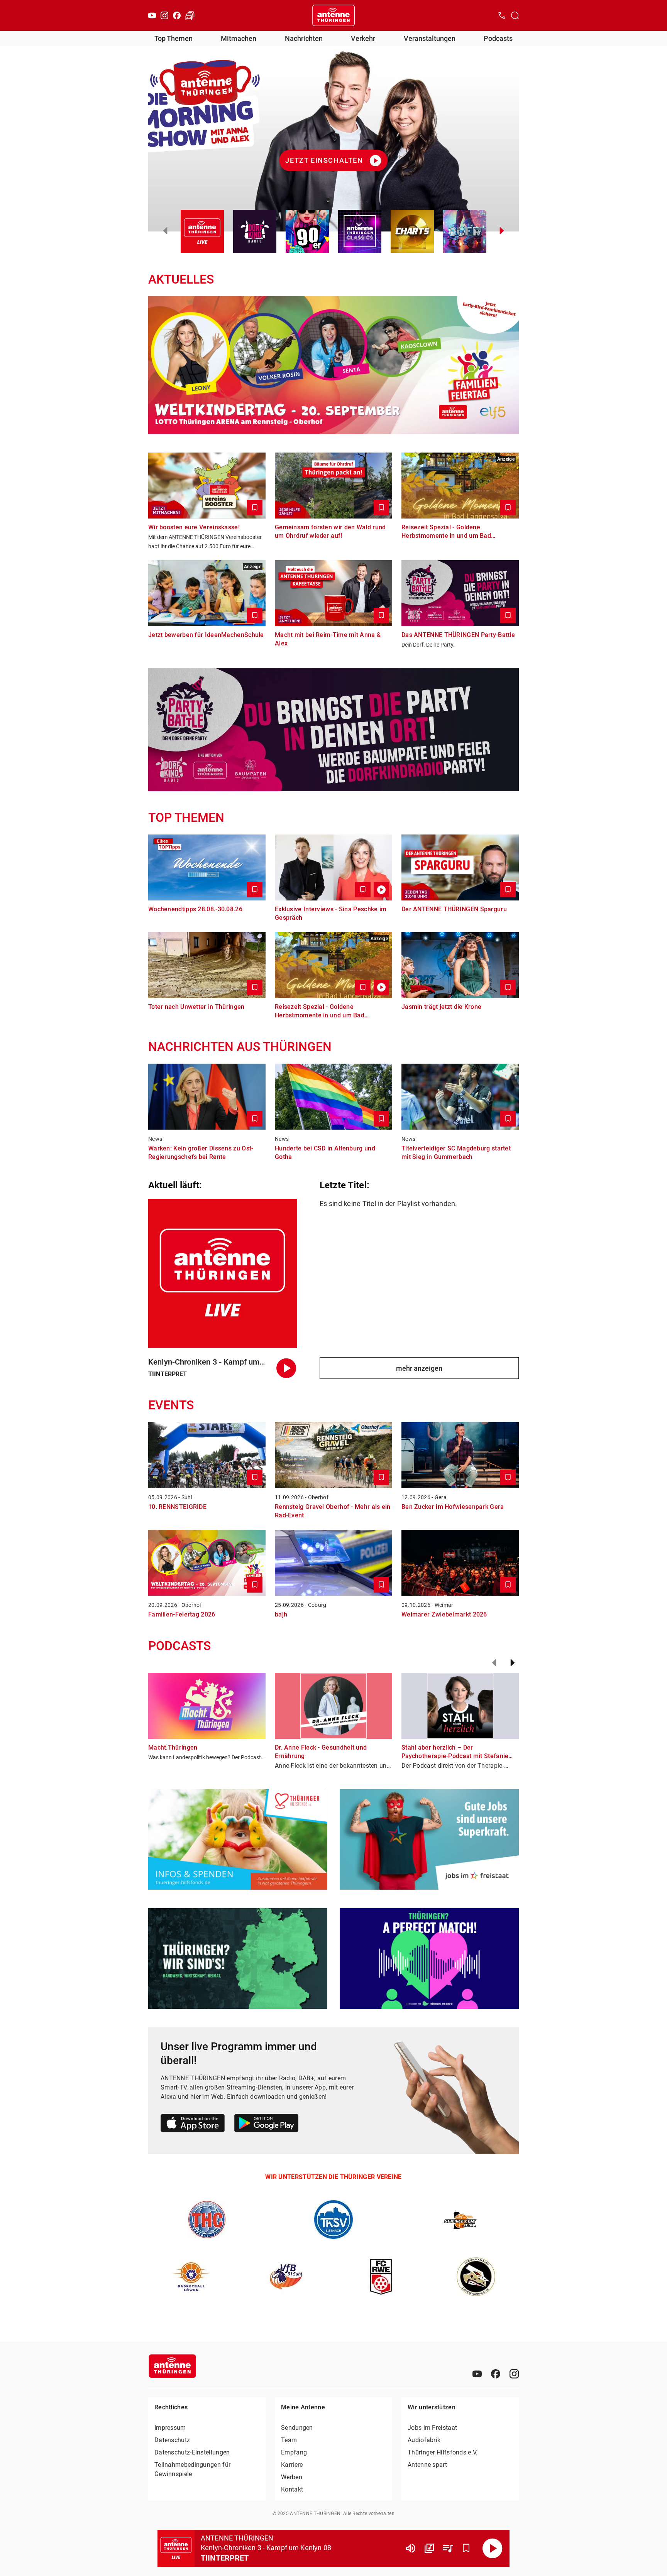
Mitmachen (239, 38)
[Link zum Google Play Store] (266, 2124)
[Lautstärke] (411, 2548)
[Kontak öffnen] (502, 15)
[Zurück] (494, 1663)
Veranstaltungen (430, 38)
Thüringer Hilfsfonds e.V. (443, 2452)
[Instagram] (164, 15)
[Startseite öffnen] (333, 15)
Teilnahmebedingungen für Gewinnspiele (192, 2469)
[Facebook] (177, 15)
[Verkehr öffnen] (190, 15)
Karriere (292, 2465)
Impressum (170, 2428)
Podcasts (498, 38)
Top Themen (174, 38)
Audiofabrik (424, 2440)
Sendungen (297, 2428)
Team (289, 2440)
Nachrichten (304, 38)
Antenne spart (427, 2465)
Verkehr (363, 38)
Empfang (294, 2452)
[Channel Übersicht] (429, 2548)
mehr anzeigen (419, 1368)
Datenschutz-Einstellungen (192, 2452)
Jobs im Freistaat (432, 2428)
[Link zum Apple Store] (193, 2124)
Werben (292, 2477)
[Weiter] (513, 1663)
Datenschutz (172, 2440)
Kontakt (292, 2489)
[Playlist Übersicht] (448, 2548)
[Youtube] (152, 15)
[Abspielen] (493, 2548)
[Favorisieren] (466, 2548)
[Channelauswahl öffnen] (515, 15)
